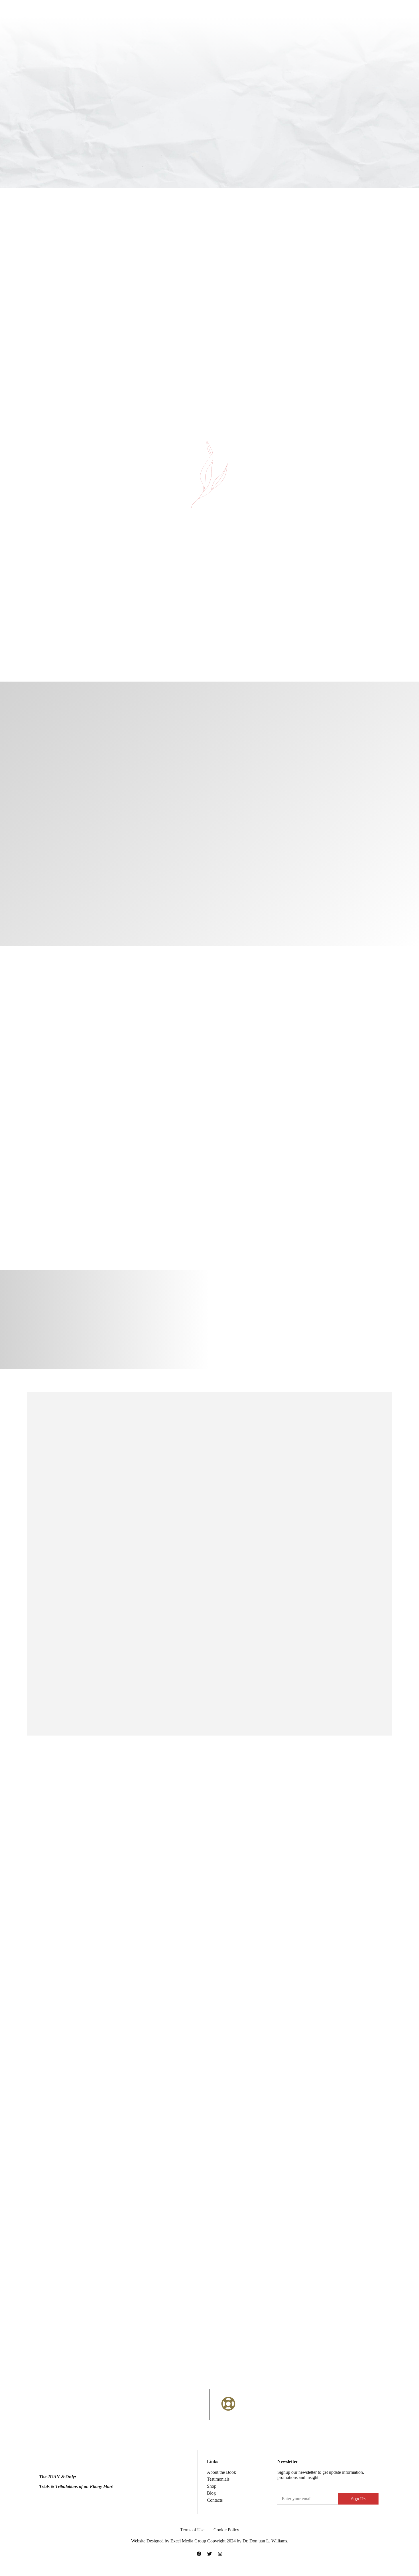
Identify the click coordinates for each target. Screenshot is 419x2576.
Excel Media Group (188, 2541)
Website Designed (148, 2541)
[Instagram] (220, 2554)
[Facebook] (199, 2554)
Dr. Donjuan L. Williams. (265, 2541)
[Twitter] (209, 2554)
